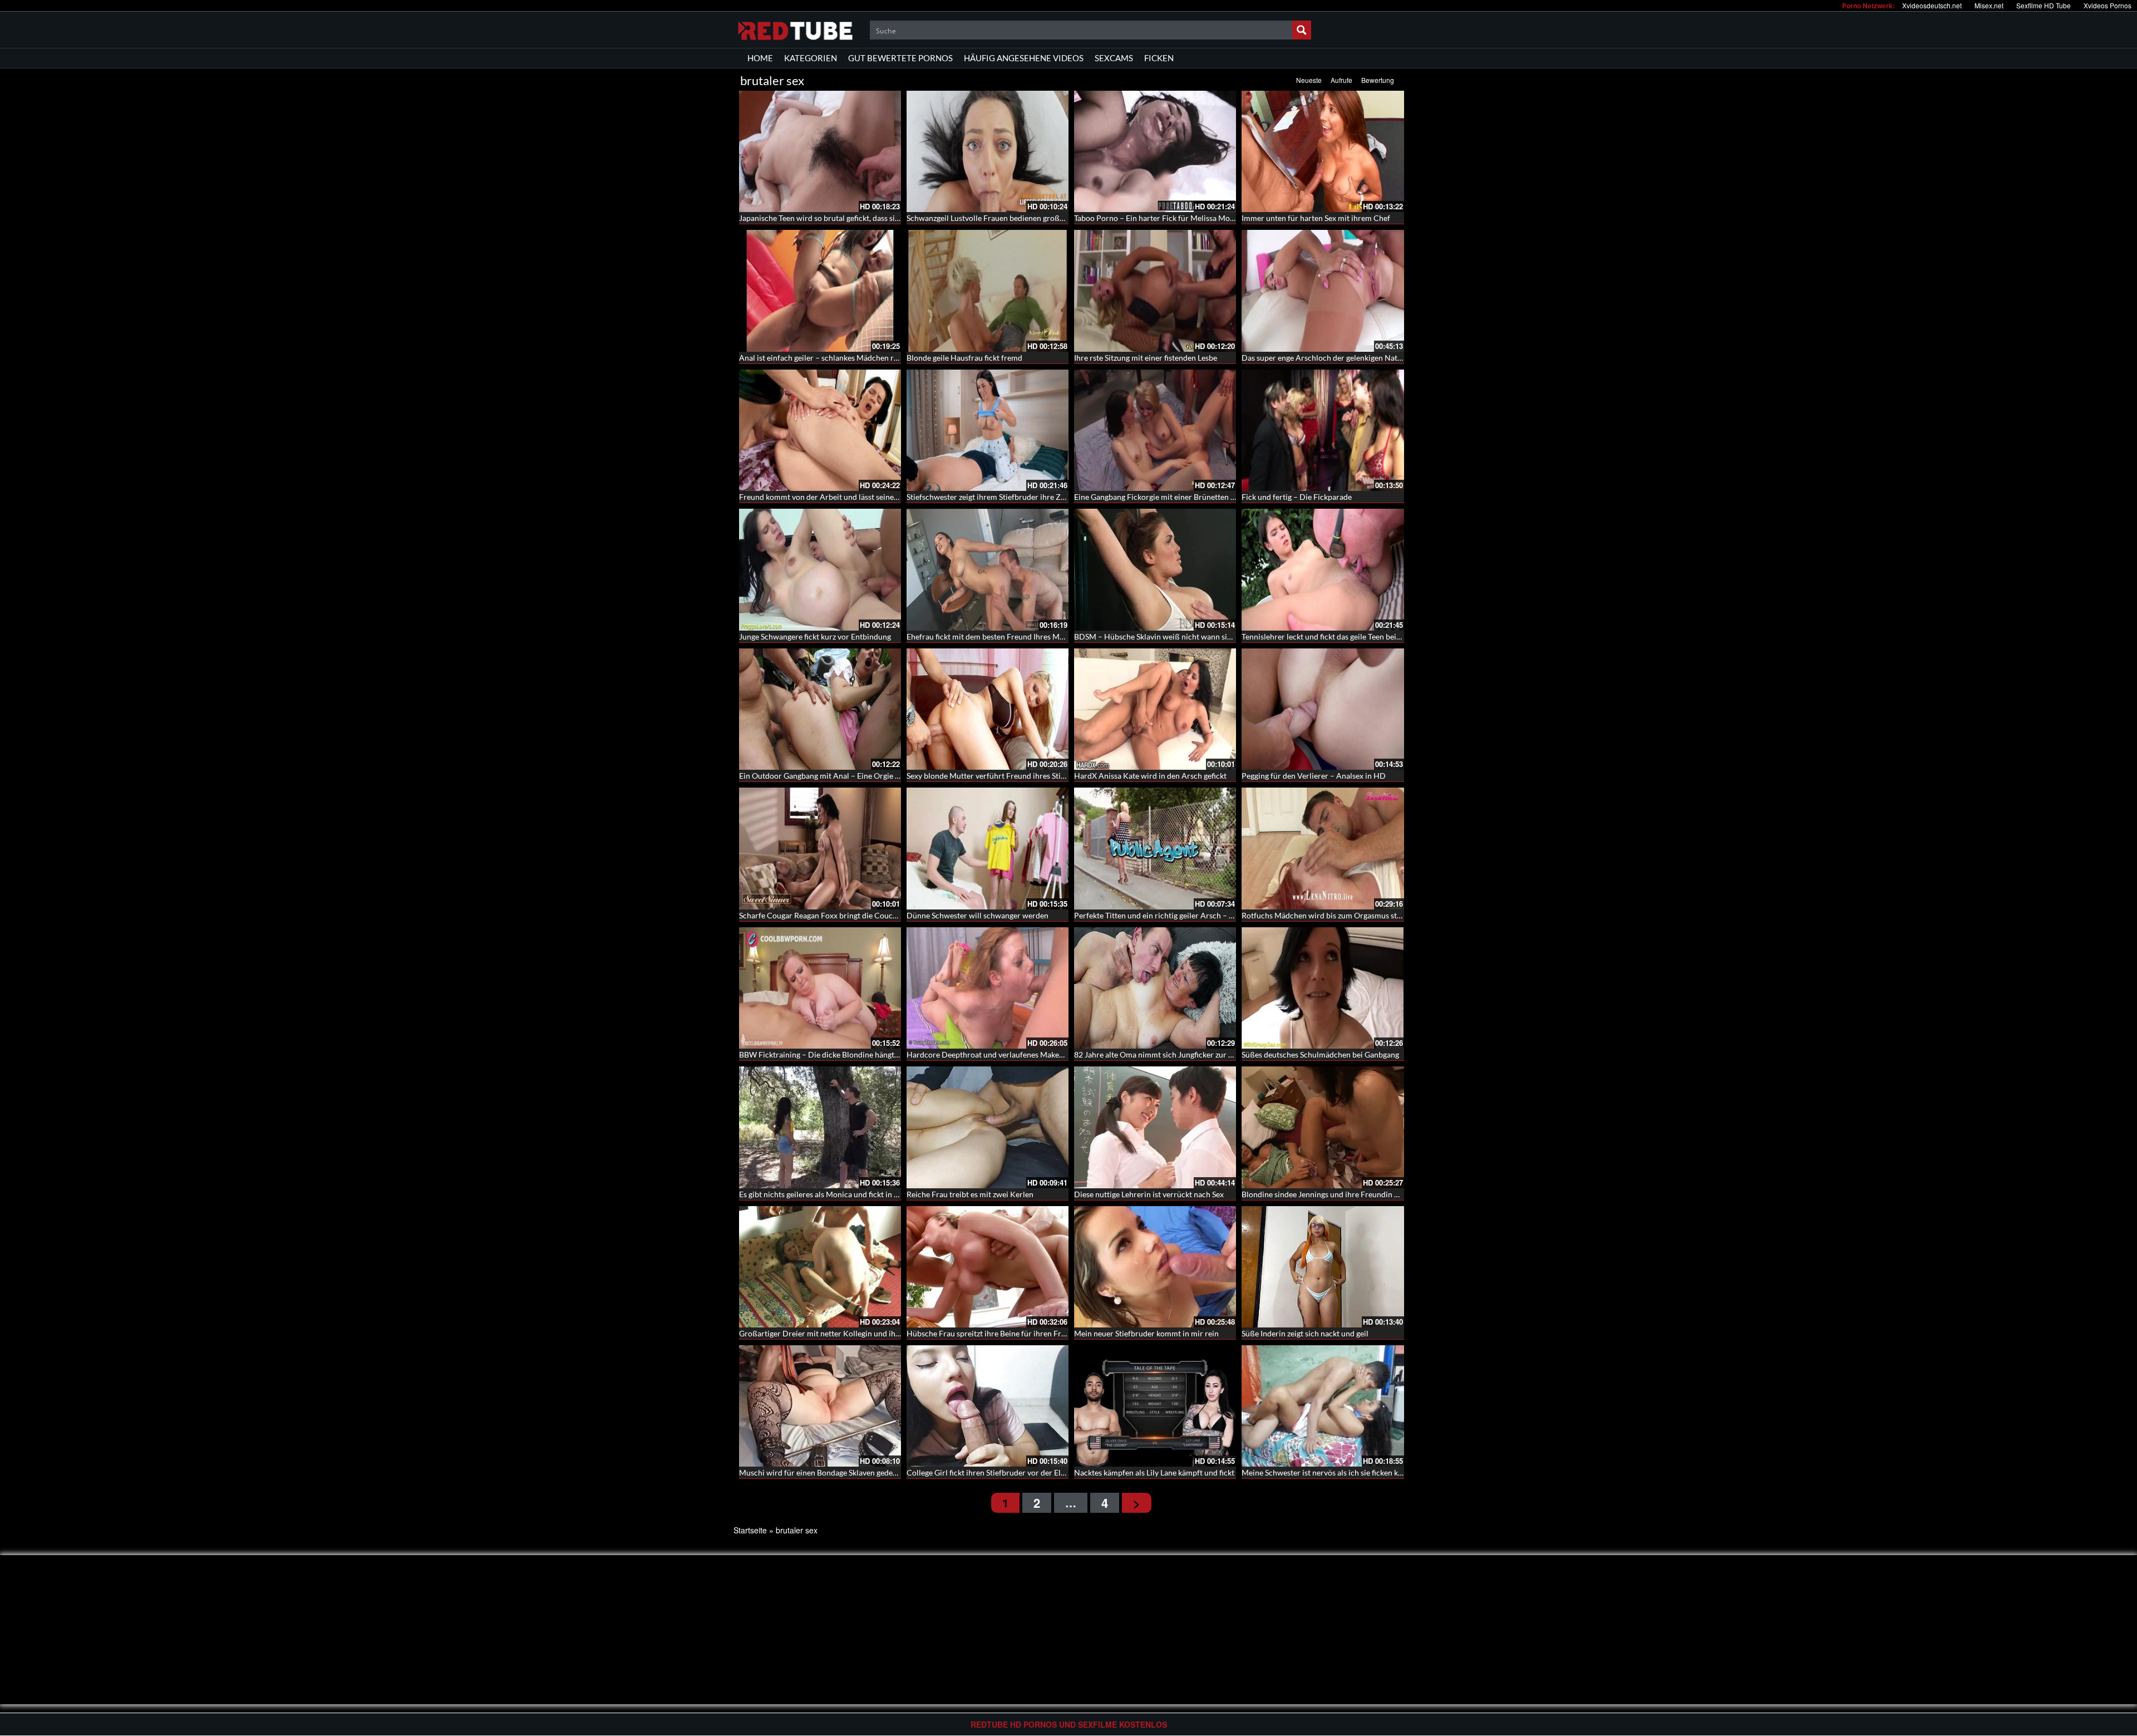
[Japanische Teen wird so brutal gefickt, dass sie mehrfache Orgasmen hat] (820, 151)
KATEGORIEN (811, 58)
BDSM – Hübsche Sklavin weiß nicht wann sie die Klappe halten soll (1190, 636)
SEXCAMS (1114, 58)
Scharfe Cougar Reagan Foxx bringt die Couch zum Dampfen (843, 915)
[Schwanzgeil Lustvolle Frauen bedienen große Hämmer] (988, 151)
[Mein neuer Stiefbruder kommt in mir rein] (1155, 1267)
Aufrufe (1341, 80)
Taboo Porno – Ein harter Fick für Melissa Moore (1158, 218)
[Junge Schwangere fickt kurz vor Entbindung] (820, 569)
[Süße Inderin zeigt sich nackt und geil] (1323, 1267)
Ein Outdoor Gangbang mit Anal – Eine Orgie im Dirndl (834, 776)
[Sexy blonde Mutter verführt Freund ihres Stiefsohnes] (988, 709)
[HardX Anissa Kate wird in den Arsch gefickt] (1155, 709)
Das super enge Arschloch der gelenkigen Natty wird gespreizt (1348, 358)
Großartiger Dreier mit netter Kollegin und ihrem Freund (838, 1333)
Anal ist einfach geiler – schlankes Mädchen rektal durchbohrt (846, 358)
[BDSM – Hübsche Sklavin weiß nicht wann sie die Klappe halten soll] (1155, 569)
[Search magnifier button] (1302, 30)
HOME (760, 58)
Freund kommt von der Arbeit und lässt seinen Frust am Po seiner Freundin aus (875, 497)
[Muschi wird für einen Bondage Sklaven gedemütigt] (820, 1406)
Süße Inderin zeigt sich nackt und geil (1305, 1333)
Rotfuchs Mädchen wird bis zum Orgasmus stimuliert (1333, 915)
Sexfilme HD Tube (2044, 5)
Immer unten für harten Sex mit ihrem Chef (1316, 218)
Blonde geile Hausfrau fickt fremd (964, 358)
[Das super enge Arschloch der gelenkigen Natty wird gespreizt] (1323, 291)
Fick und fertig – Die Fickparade (1297, 497)
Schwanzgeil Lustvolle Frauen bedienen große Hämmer (1001, 218)
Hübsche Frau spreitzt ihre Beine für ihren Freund (993, 1333)
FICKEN (1159, 58)
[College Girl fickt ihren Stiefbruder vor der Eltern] (988, 1406)
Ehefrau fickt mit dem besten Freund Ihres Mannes (993, 636)
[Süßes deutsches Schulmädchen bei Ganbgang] (1323, 988)
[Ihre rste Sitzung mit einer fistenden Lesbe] (1155, 291)
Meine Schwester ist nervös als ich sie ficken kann (1326, 1472)
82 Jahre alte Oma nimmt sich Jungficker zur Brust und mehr (1178, 1054)
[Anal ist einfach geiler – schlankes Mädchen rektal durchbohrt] (820, 291)
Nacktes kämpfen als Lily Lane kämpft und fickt (1154, 1472)
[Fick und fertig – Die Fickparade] (1323, 430)
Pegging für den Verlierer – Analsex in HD (1314, 776)
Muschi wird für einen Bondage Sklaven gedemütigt (827, 1472)
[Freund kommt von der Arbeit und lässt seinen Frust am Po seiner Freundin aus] (820, 430)
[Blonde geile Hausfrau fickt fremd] (988, 291)
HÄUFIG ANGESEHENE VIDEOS (1024, 58)
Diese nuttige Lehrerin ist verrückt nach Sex (1149, 1194)
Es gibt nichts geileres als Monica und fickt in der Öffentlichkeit (847, 1194)
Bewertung (1378, 80)
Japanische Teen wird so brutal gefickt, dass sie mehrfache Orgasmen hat (863, 218)
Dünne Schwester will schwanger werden (978, 915)
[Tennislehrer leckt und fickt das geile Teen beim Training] (1323, 569)
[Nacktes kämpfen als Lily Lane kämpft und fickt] (1155, 1406)
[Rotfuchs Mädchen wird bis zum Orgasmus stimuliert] (1323, 848)
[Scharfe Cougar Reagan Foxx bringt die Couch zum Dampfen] (820, 848)
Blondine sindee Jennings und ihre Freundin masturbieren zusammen (1360, 1194)
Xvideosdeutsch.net (1932, 5)
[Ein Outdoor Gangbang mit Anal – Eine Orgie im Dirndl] (820, 709)
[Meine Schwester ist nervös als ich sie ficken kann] (1323, 1406)
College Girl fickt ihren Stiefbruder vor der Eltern (991, 1472)
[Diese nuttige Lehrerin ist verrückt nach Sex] (1155, 1127)
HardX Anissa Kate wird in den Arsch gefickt (1150, 776)
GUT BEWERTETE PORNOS (900, 58)
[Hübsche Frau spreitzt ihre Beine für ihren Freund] (988, 1267)
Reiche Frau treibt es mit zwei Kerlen (970, 1194)
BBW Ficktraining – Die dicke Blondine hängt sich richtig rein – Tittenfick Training (880, 1054)
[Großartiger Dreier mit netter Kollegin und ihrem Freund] (820, 1267)
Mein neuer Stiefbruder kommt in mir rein (1146, 1333)
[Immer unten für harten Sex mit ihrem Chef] (1323, 151)
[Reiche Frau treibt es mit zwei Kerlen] (988, 1127)
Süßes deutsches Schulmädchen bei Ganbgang (1320, 1054)
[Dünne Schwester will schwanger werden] (988, 848)
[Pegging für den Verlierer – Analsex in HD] (1323, 709)
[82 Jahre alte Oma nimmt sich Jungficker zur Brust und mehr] (1155, 988)
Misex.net (1989, 5)
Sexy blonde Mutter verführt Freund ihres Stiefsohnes (999, 776)
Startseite (750, 1530)
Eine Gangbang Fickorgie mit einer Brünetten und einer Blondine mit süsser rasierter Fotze (1230, 497)
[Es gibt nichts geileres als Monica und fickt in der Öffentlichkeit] (820, 1127)
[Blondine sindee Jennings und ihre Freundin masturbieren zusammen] (1323, 1127)
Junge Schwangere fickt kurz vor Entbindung (815, 636)
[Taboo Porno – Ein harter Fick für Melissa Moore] (1155, 151)
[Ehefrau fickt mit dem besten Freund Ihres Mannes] (988, 569)
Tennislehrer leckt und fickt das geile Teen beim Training (1337, 636)
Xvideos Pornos (2108, 5)
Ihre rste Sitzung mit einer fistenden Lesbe (1146, 358)
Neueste (1309, 80)
